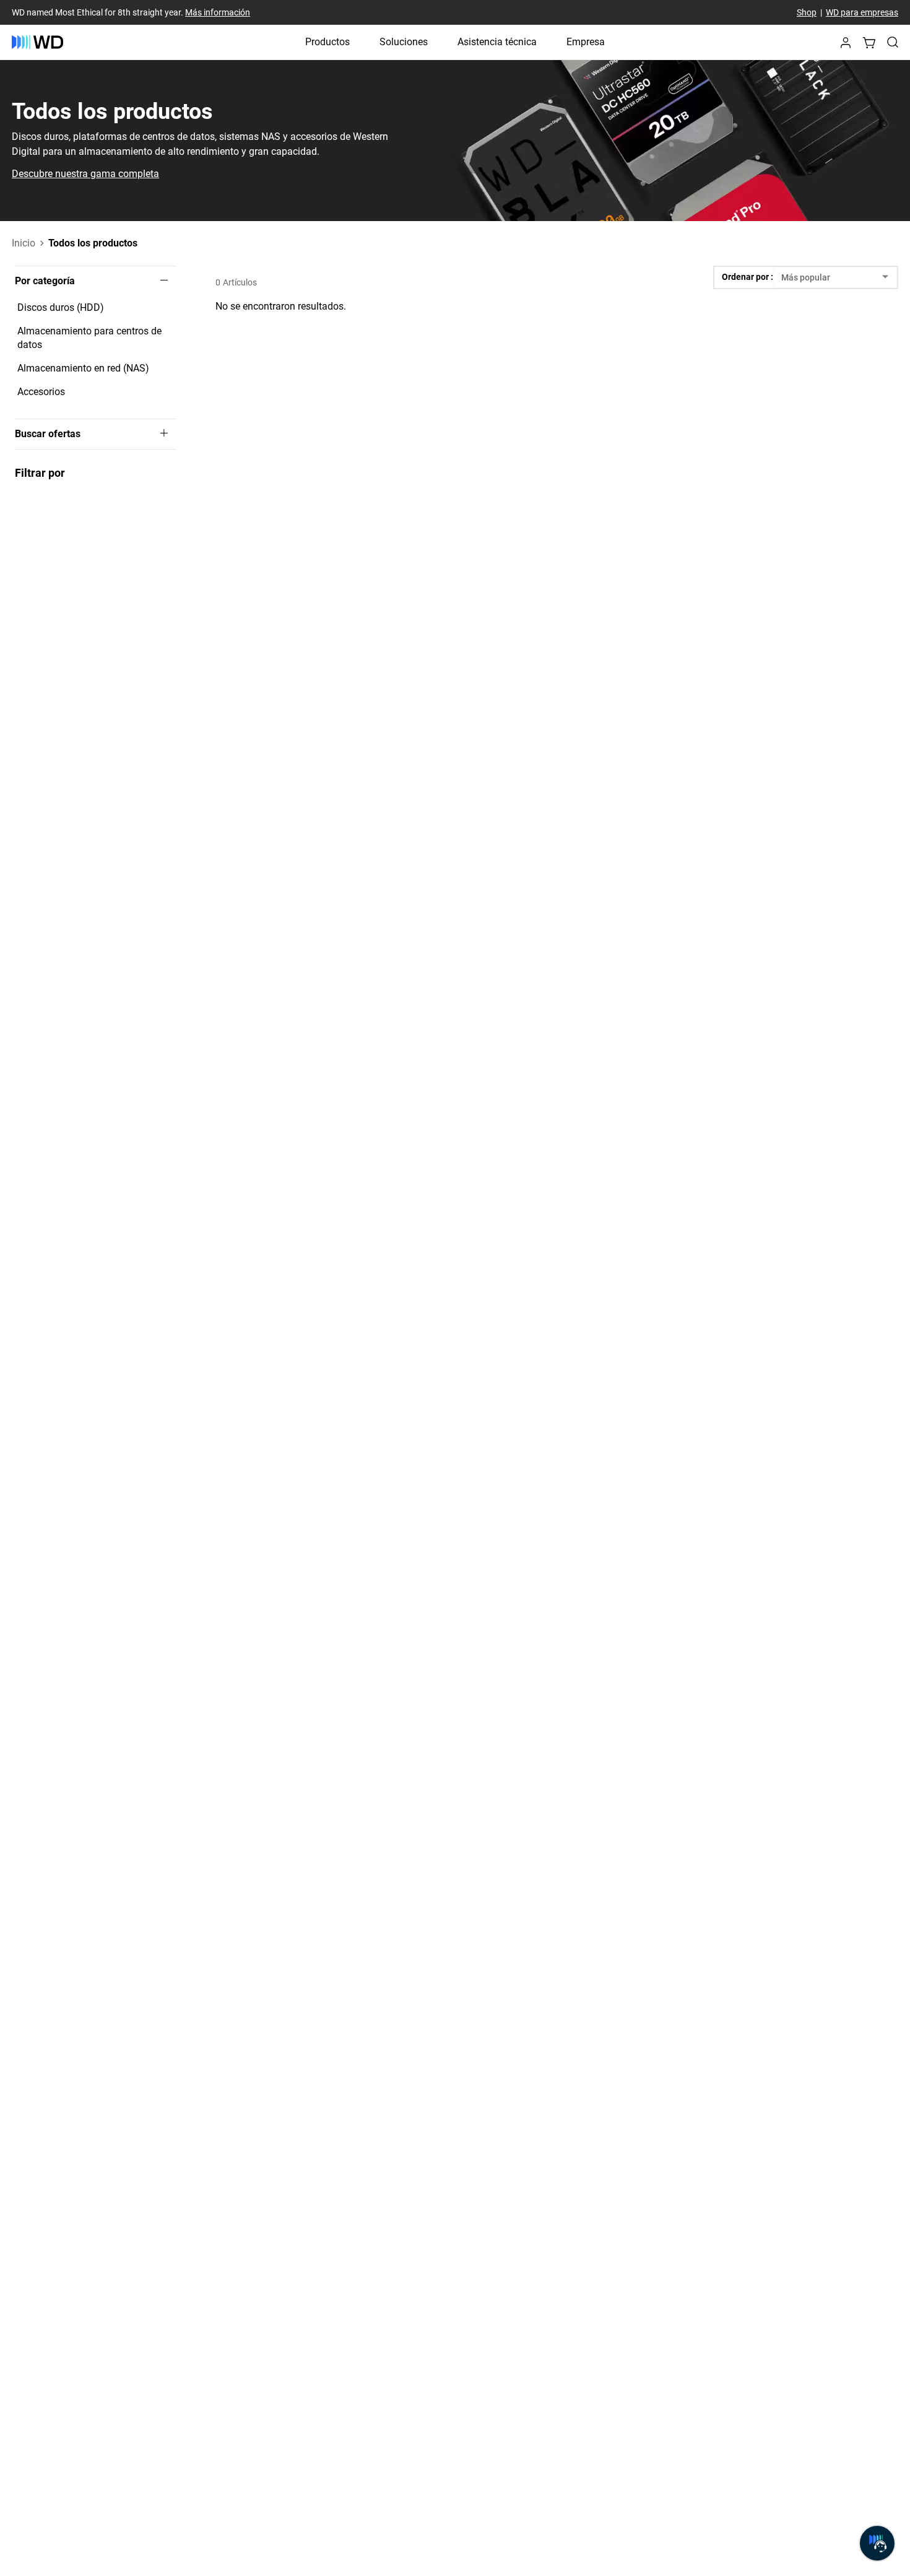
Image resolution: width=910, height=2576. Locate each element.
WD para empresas (862, 12)
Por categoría (45, 281)
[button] (846, 46)
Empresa (586, 42)
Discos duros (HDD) (61, 307)
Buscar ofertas (48, 434)
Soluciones (404, 42)
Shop (807, 12)
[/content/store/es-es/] (37, 42)
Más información (218, 12)
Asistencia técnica (497, 42)
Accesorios (41, 392)
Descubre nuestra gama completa (85, 174)
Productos (327, 42)
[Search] (893, 42)
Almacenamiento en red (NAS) (83, 368)
